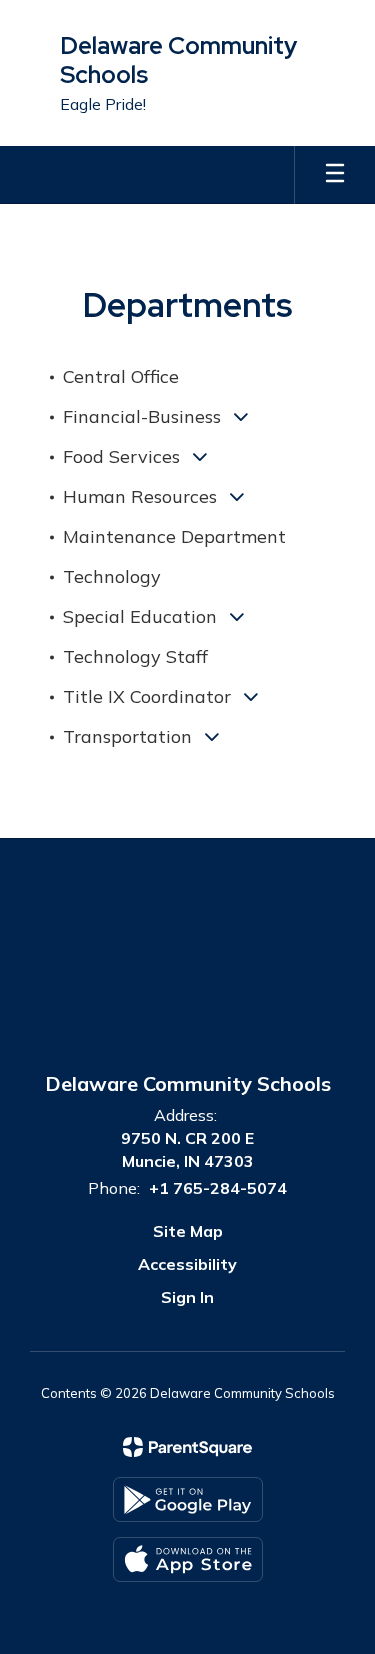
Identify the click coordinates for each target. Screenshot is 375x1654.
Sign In (187, 1297)
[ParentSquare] (187, 1447)
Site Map (188, 1231)
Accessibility (187, 1264)
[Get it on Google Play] (188, 1499)
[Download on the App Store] (188, 1559)
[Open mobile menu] (335, 175)
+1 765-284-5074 (218, 1188)
